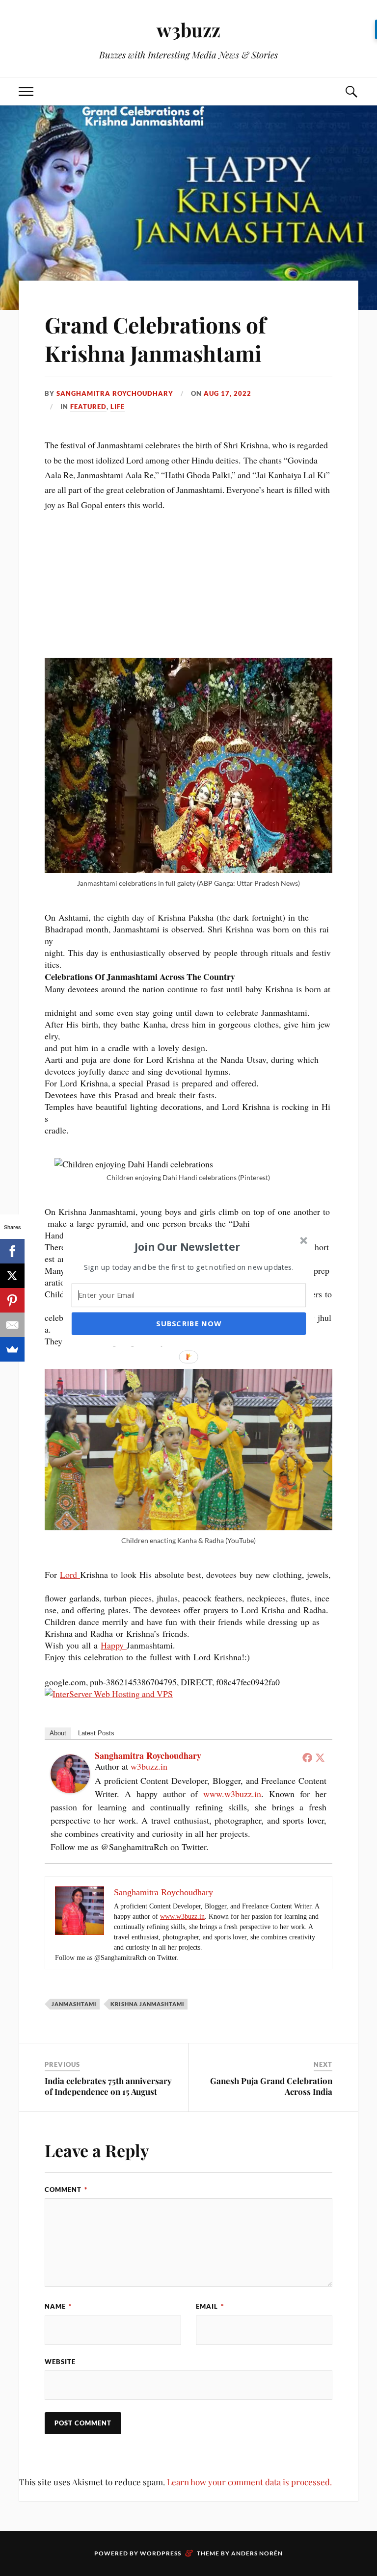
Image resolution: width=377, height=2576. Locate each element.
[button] (188, 1246)
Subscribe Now (188, 1323)
